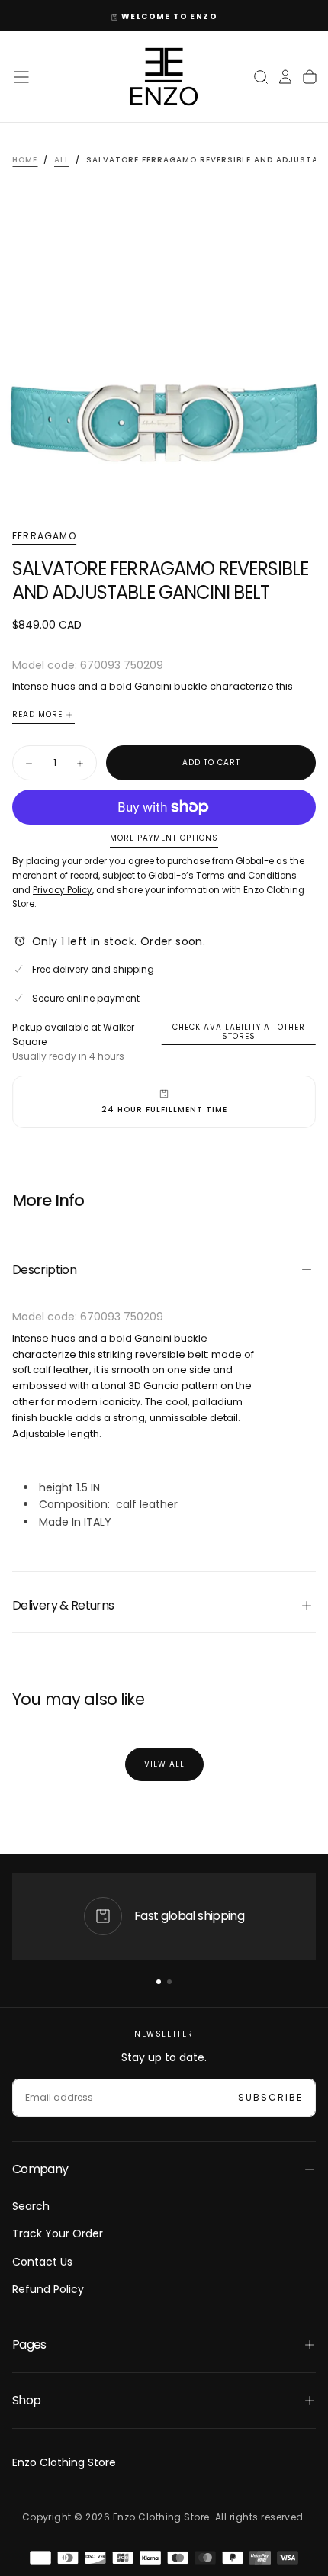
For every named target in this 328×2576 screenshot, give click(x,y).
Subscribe (270, 2097)
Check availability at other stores (239, 1032)
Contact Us (42, 2262)
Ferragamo (44, 536)
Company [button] (40, 2169)
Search (31, 2206)
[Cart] (310, 77)
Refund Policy (48, 2289)
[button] (21, 77)
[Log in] (285, 77)
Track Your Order (58, 2233)
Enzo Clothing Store (64, 2462)
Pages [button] (29, 2344)
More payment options (164, 839)
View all (164, 1764)
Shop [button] (26, 2400)
